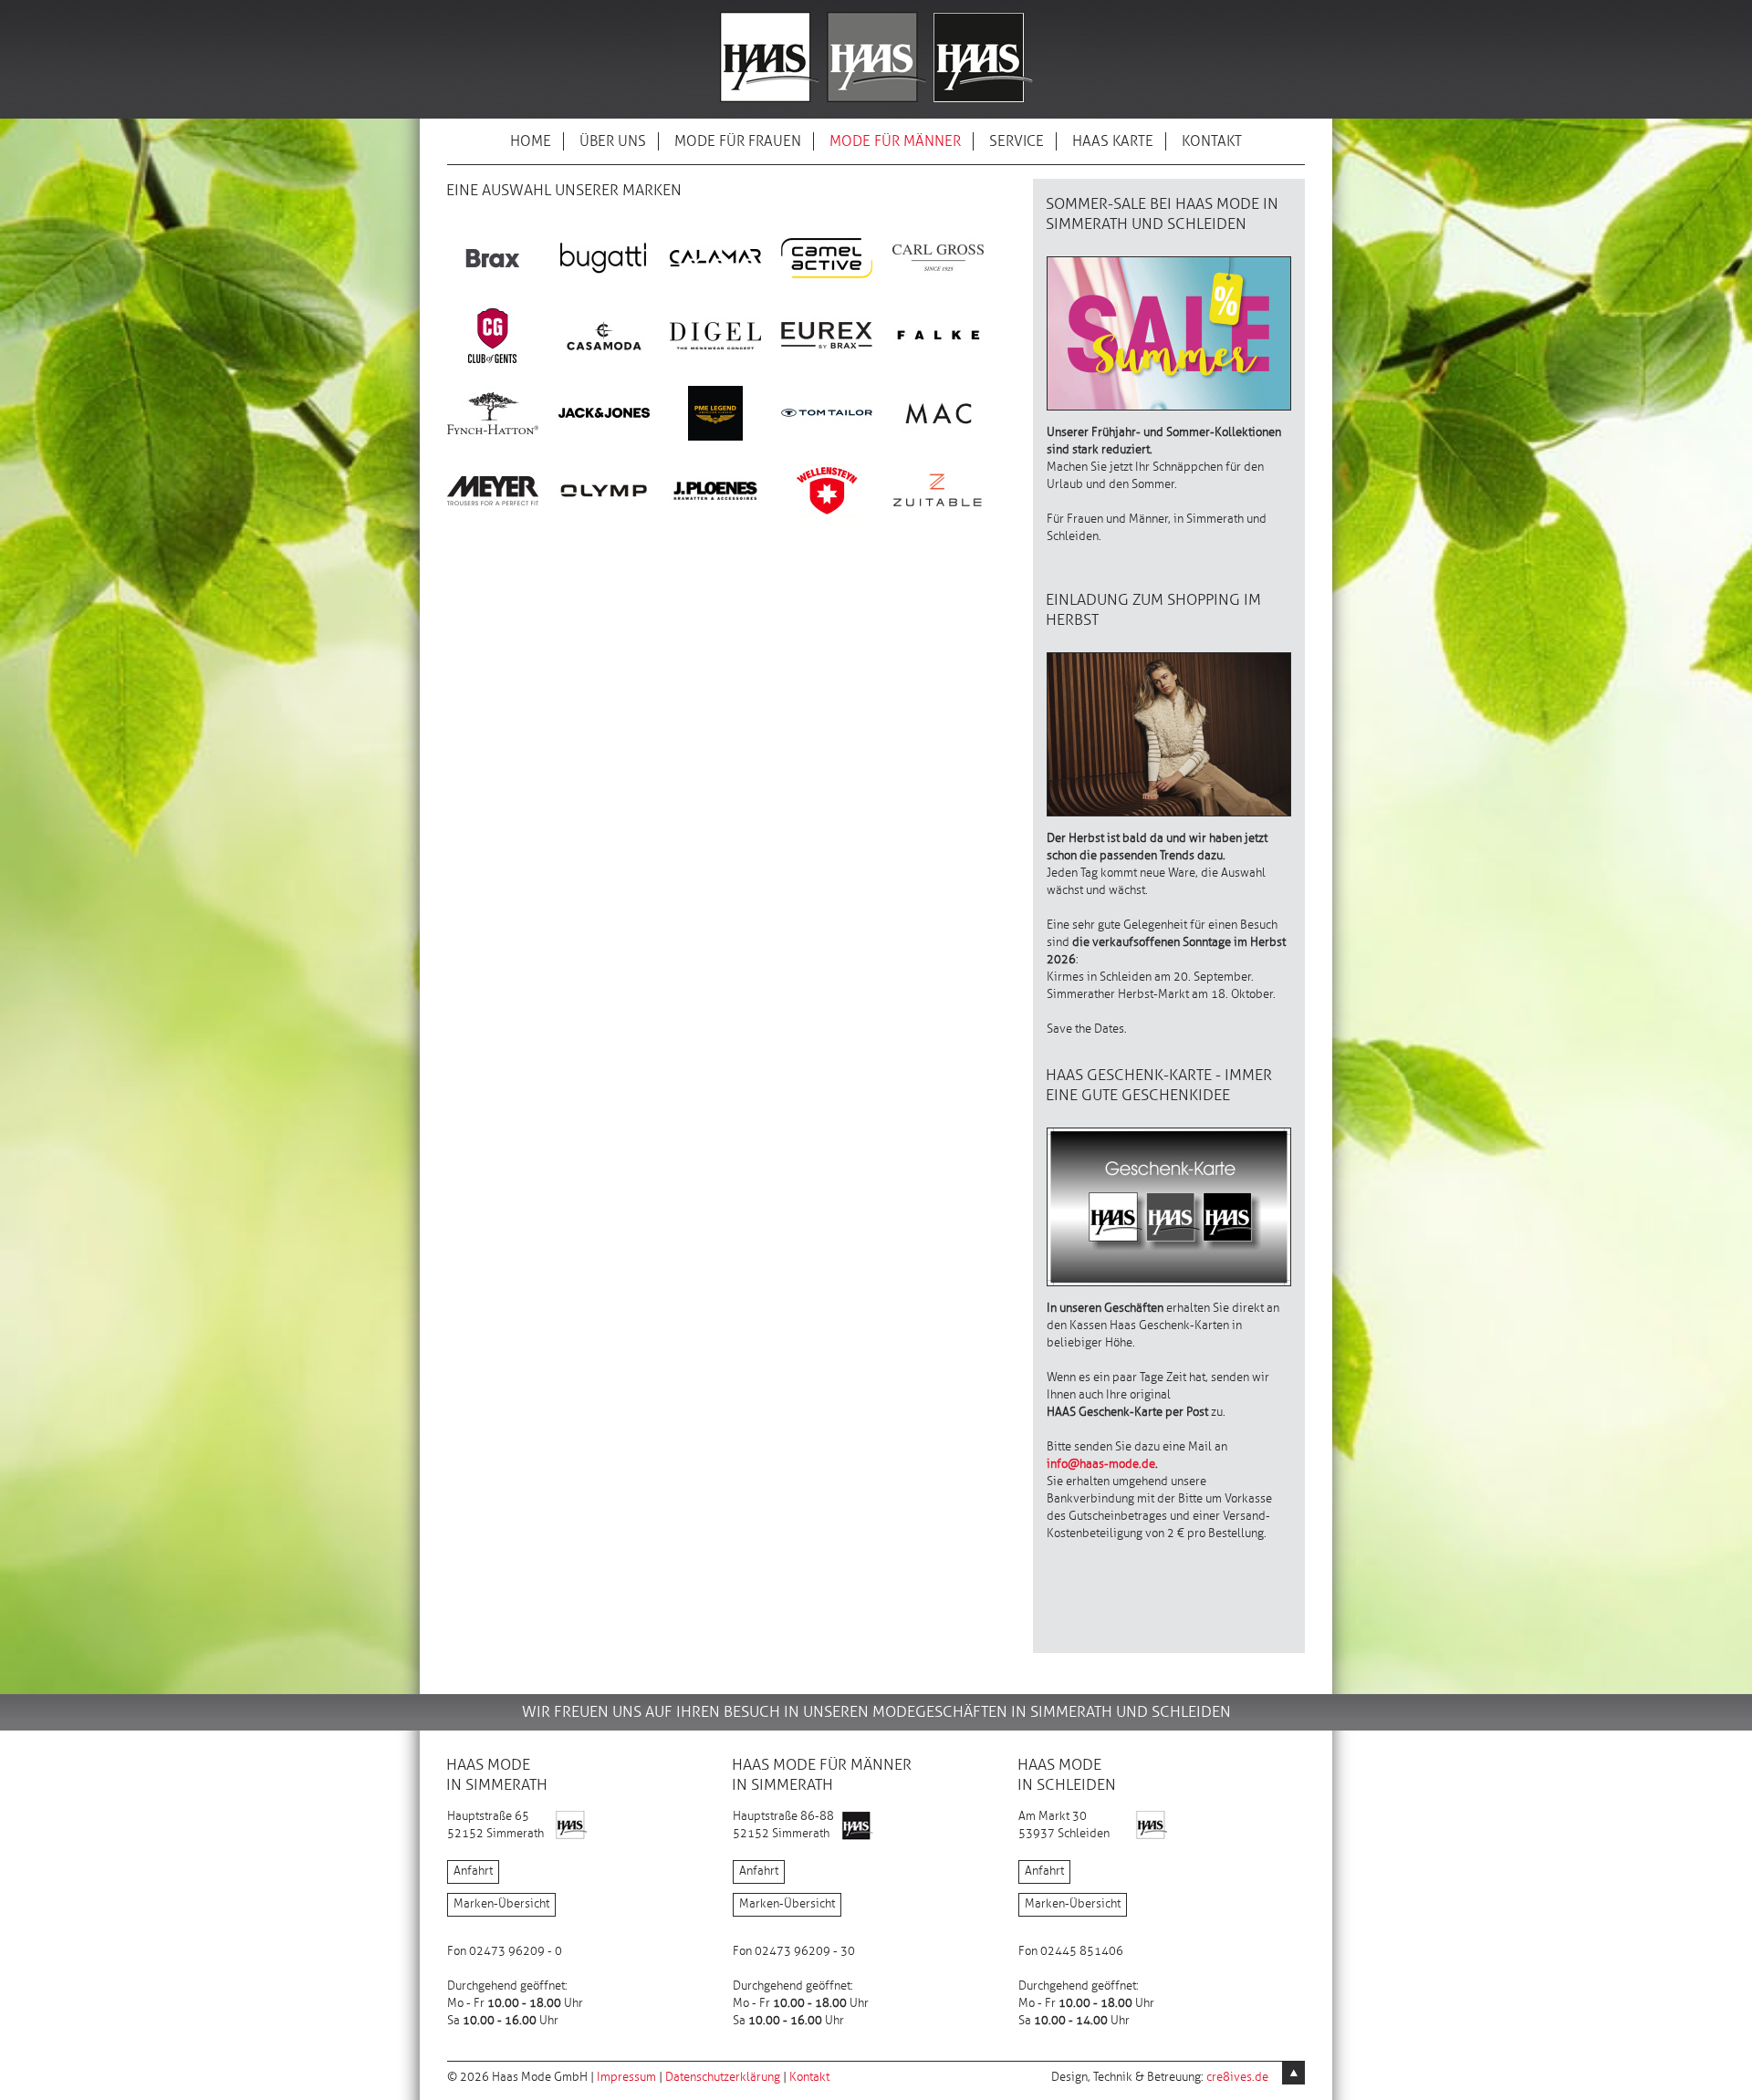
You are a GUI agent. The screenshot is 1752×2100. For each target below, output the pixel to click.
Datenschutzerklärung (723, 2077)
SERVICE (1017, 142)
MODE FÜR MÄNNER (895, 142)
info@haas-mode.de (1101, 1464)
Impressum (626, 2077)
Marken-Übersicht (501, 1904)
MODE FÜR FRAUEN (738, 142)
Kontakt (809, 2077)
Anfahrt (473, 1871)
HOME (531, 142)
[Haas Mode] (876, 103)
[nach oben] (1293, 2073)
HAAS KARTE (1113, 142)
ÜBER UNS (613, 142)
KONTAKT (1212, 142)
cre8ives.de (1237, 2077)
